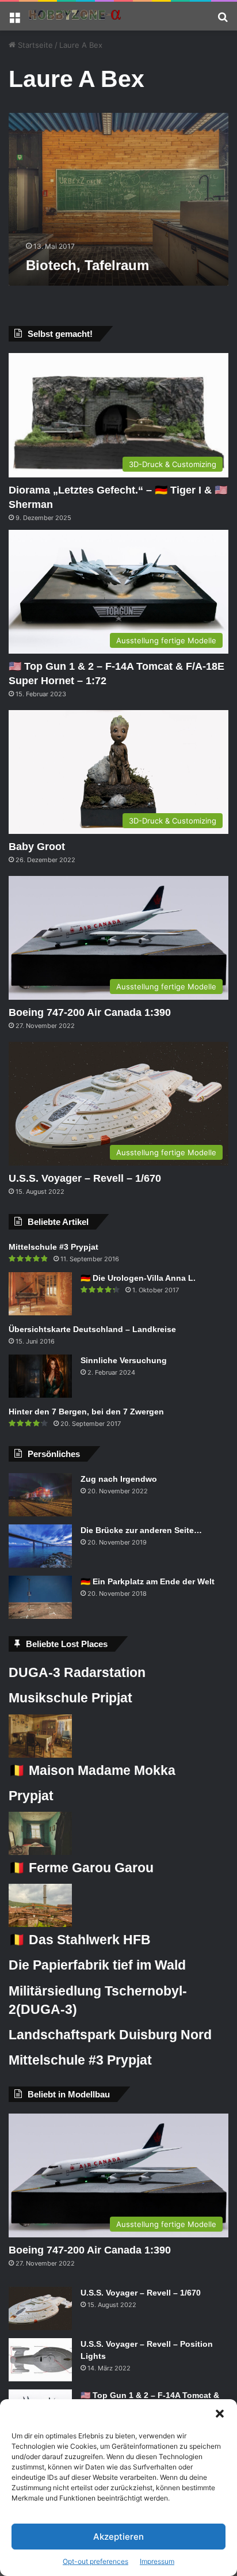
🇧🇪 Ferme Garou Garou (81, 1868)
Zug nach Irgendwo (119, 1479)
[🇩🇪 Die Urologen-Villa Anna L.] (40, 1294)
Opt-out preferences (95, 2561)
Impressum (157, 2561)
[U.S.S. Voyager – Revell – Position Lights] (40, 2360)
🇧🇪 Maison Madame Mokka (92, 1770)
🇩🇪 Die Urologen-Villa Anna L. (138, 1278)
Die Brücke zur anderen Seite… (141, 1530)
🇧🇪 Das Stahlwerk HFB (80, 1940)
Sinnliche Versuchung (124, 1360)
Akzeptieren (118, 2537)
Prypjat (31, 1796)
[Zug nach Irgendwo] (40, 1495)
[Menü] (14, 20)
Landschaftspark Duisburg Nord (110, 2035)
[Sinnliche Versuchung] (40, 1376)
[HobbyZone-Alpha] (75, 16)
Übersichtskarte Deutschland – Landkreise (92, 1329)
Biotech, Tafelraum (87, 265)
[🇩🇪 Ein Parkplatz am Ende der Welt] (40, 1597)
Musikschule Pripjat (70, 1698)
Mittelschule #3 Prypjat (53, 1247)
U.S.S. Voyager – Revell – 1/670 (85, 1178)
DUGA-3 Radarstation (77, 1672)
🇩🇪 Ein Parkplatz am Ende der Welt (148, 1581)
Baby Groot (37, 847)
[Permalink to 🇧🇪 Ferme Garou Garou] (40, 1852)
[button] (220, 2414)
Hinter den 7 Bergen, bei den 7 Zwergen (86, 1412)
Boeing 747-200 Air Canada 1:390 (90, 1012)
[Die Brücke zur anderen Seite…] (40, 1546)
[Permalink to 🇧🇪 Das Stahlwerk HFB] (40, 1924)
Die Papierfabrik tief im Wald (97, 1965)
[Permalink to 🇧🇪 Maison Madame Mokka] (40, 1755)
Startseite (34, 45)
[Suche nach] (223, 20)
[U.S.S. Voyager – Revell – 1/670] (40, 2308)
